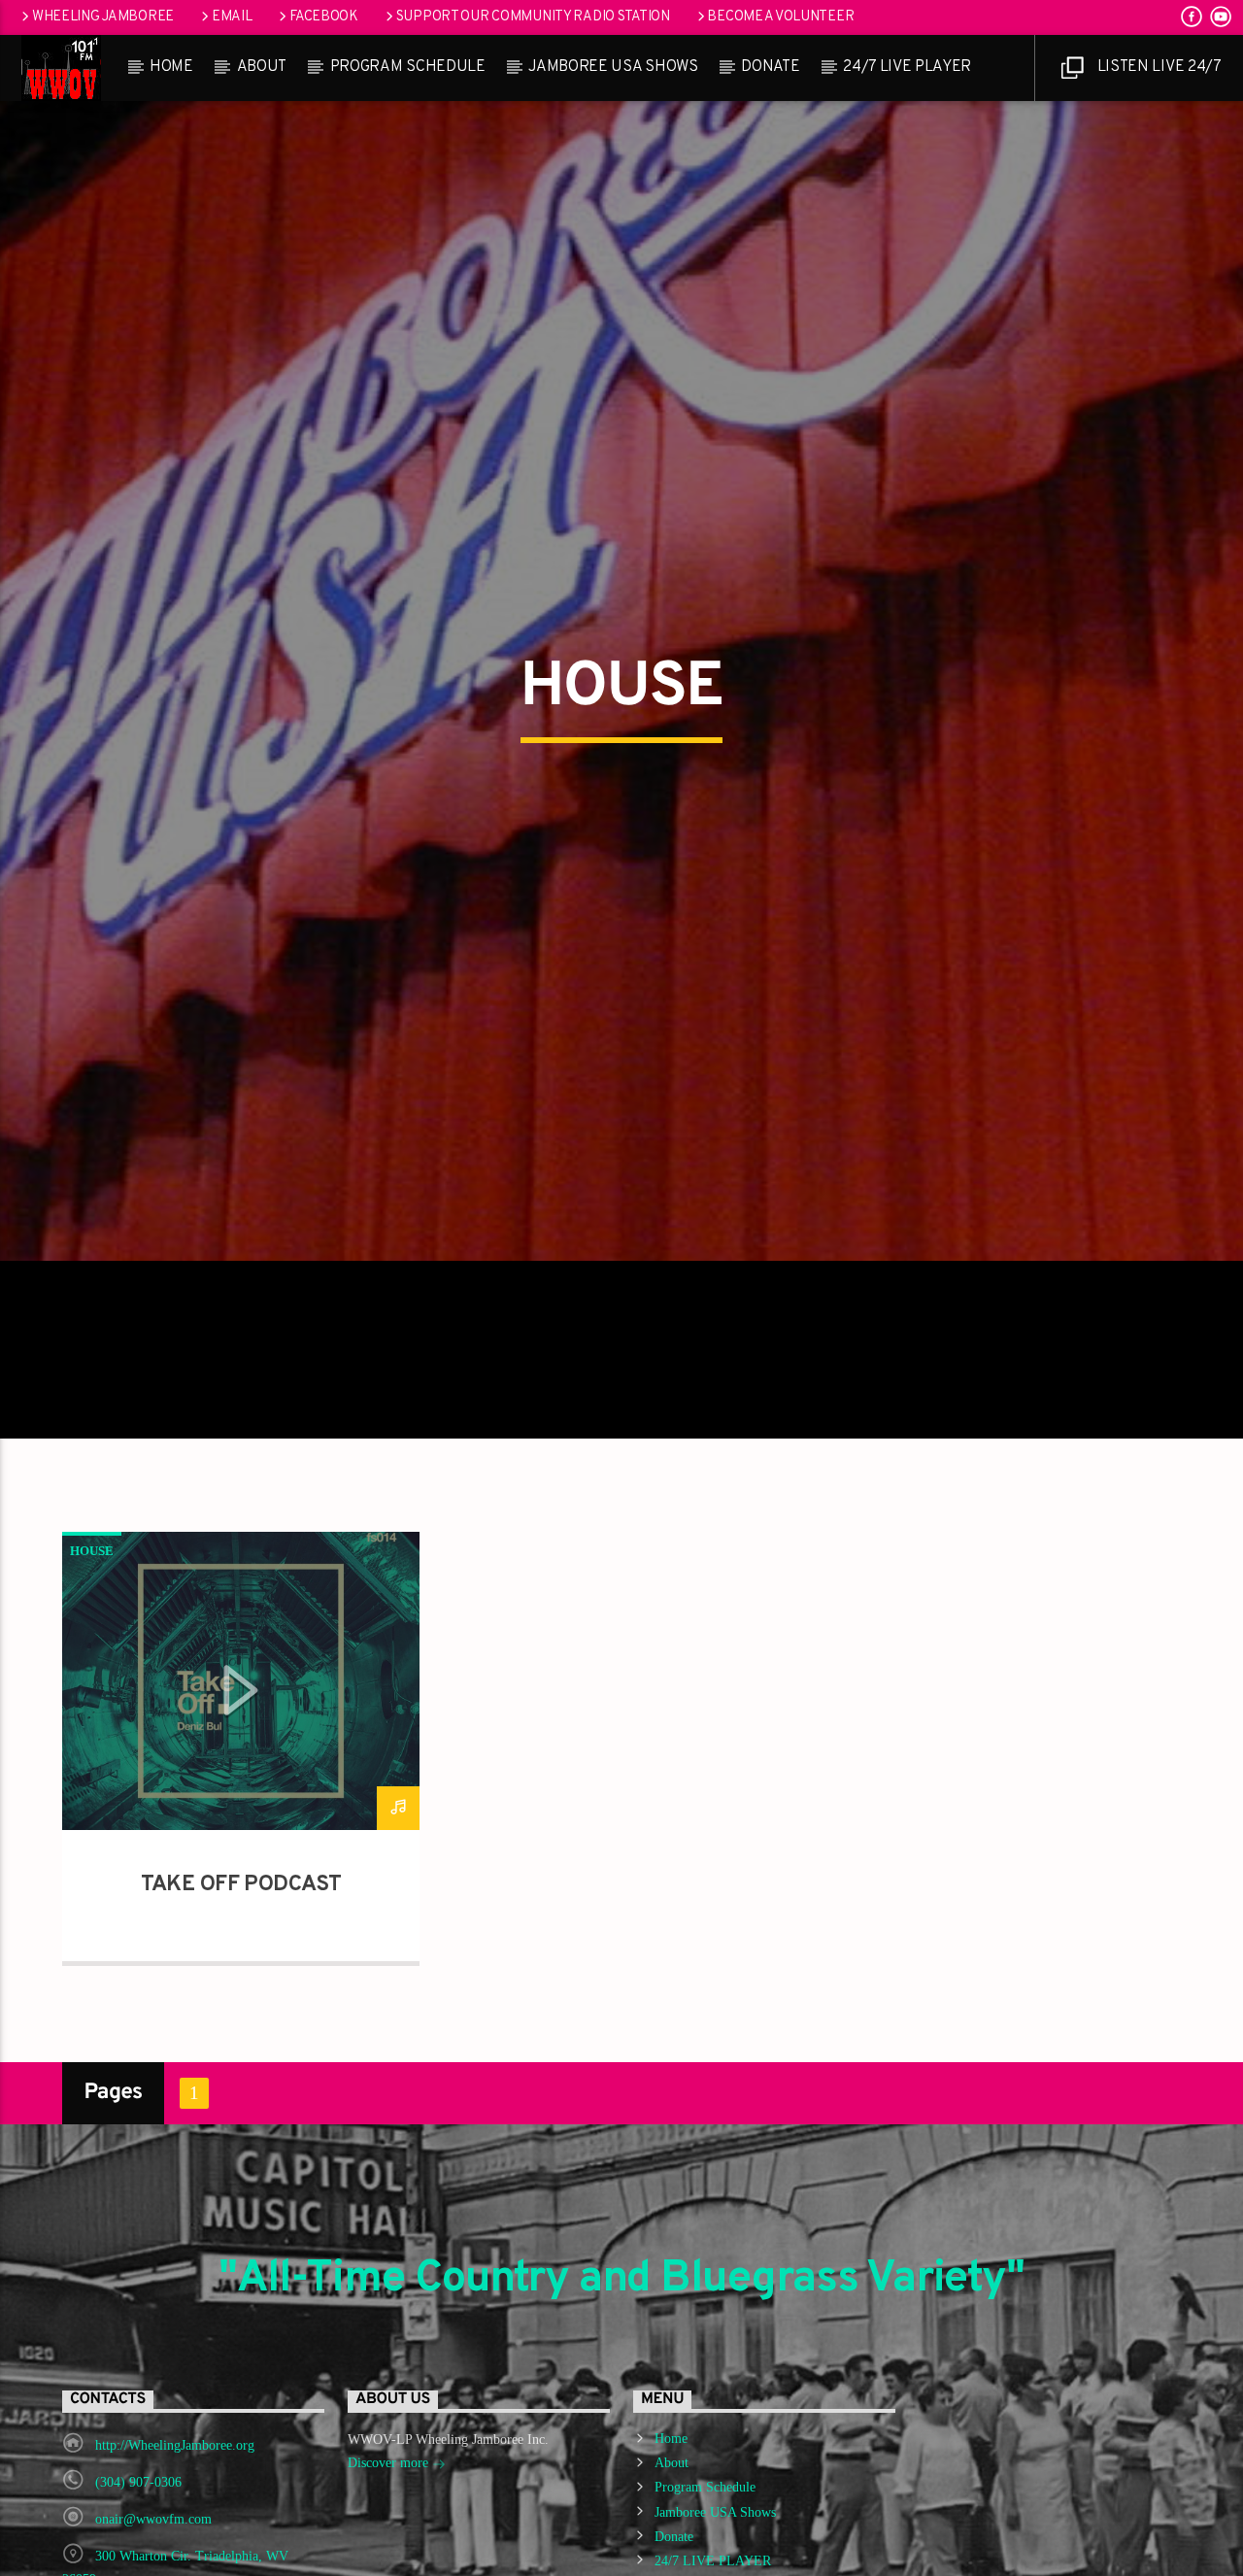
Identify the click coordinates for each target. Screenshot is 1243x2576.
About (262, 67)
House (92, 1658)
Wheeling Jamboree (103, 17)
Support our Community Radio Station (533, 17)
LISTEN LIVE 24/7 (1158, 67)
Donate (770, 67)
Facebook (324, 17)
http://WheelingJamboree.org (175, 2552)
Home (171, 67)
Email (232, 17)
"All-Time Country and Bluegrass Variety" (621, 2386)
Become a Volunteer (780, 17)
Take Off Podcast (241, 1992)
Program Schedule (408, 67)
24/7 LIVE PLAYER (907, 67)
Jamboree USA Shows (613, 67)
